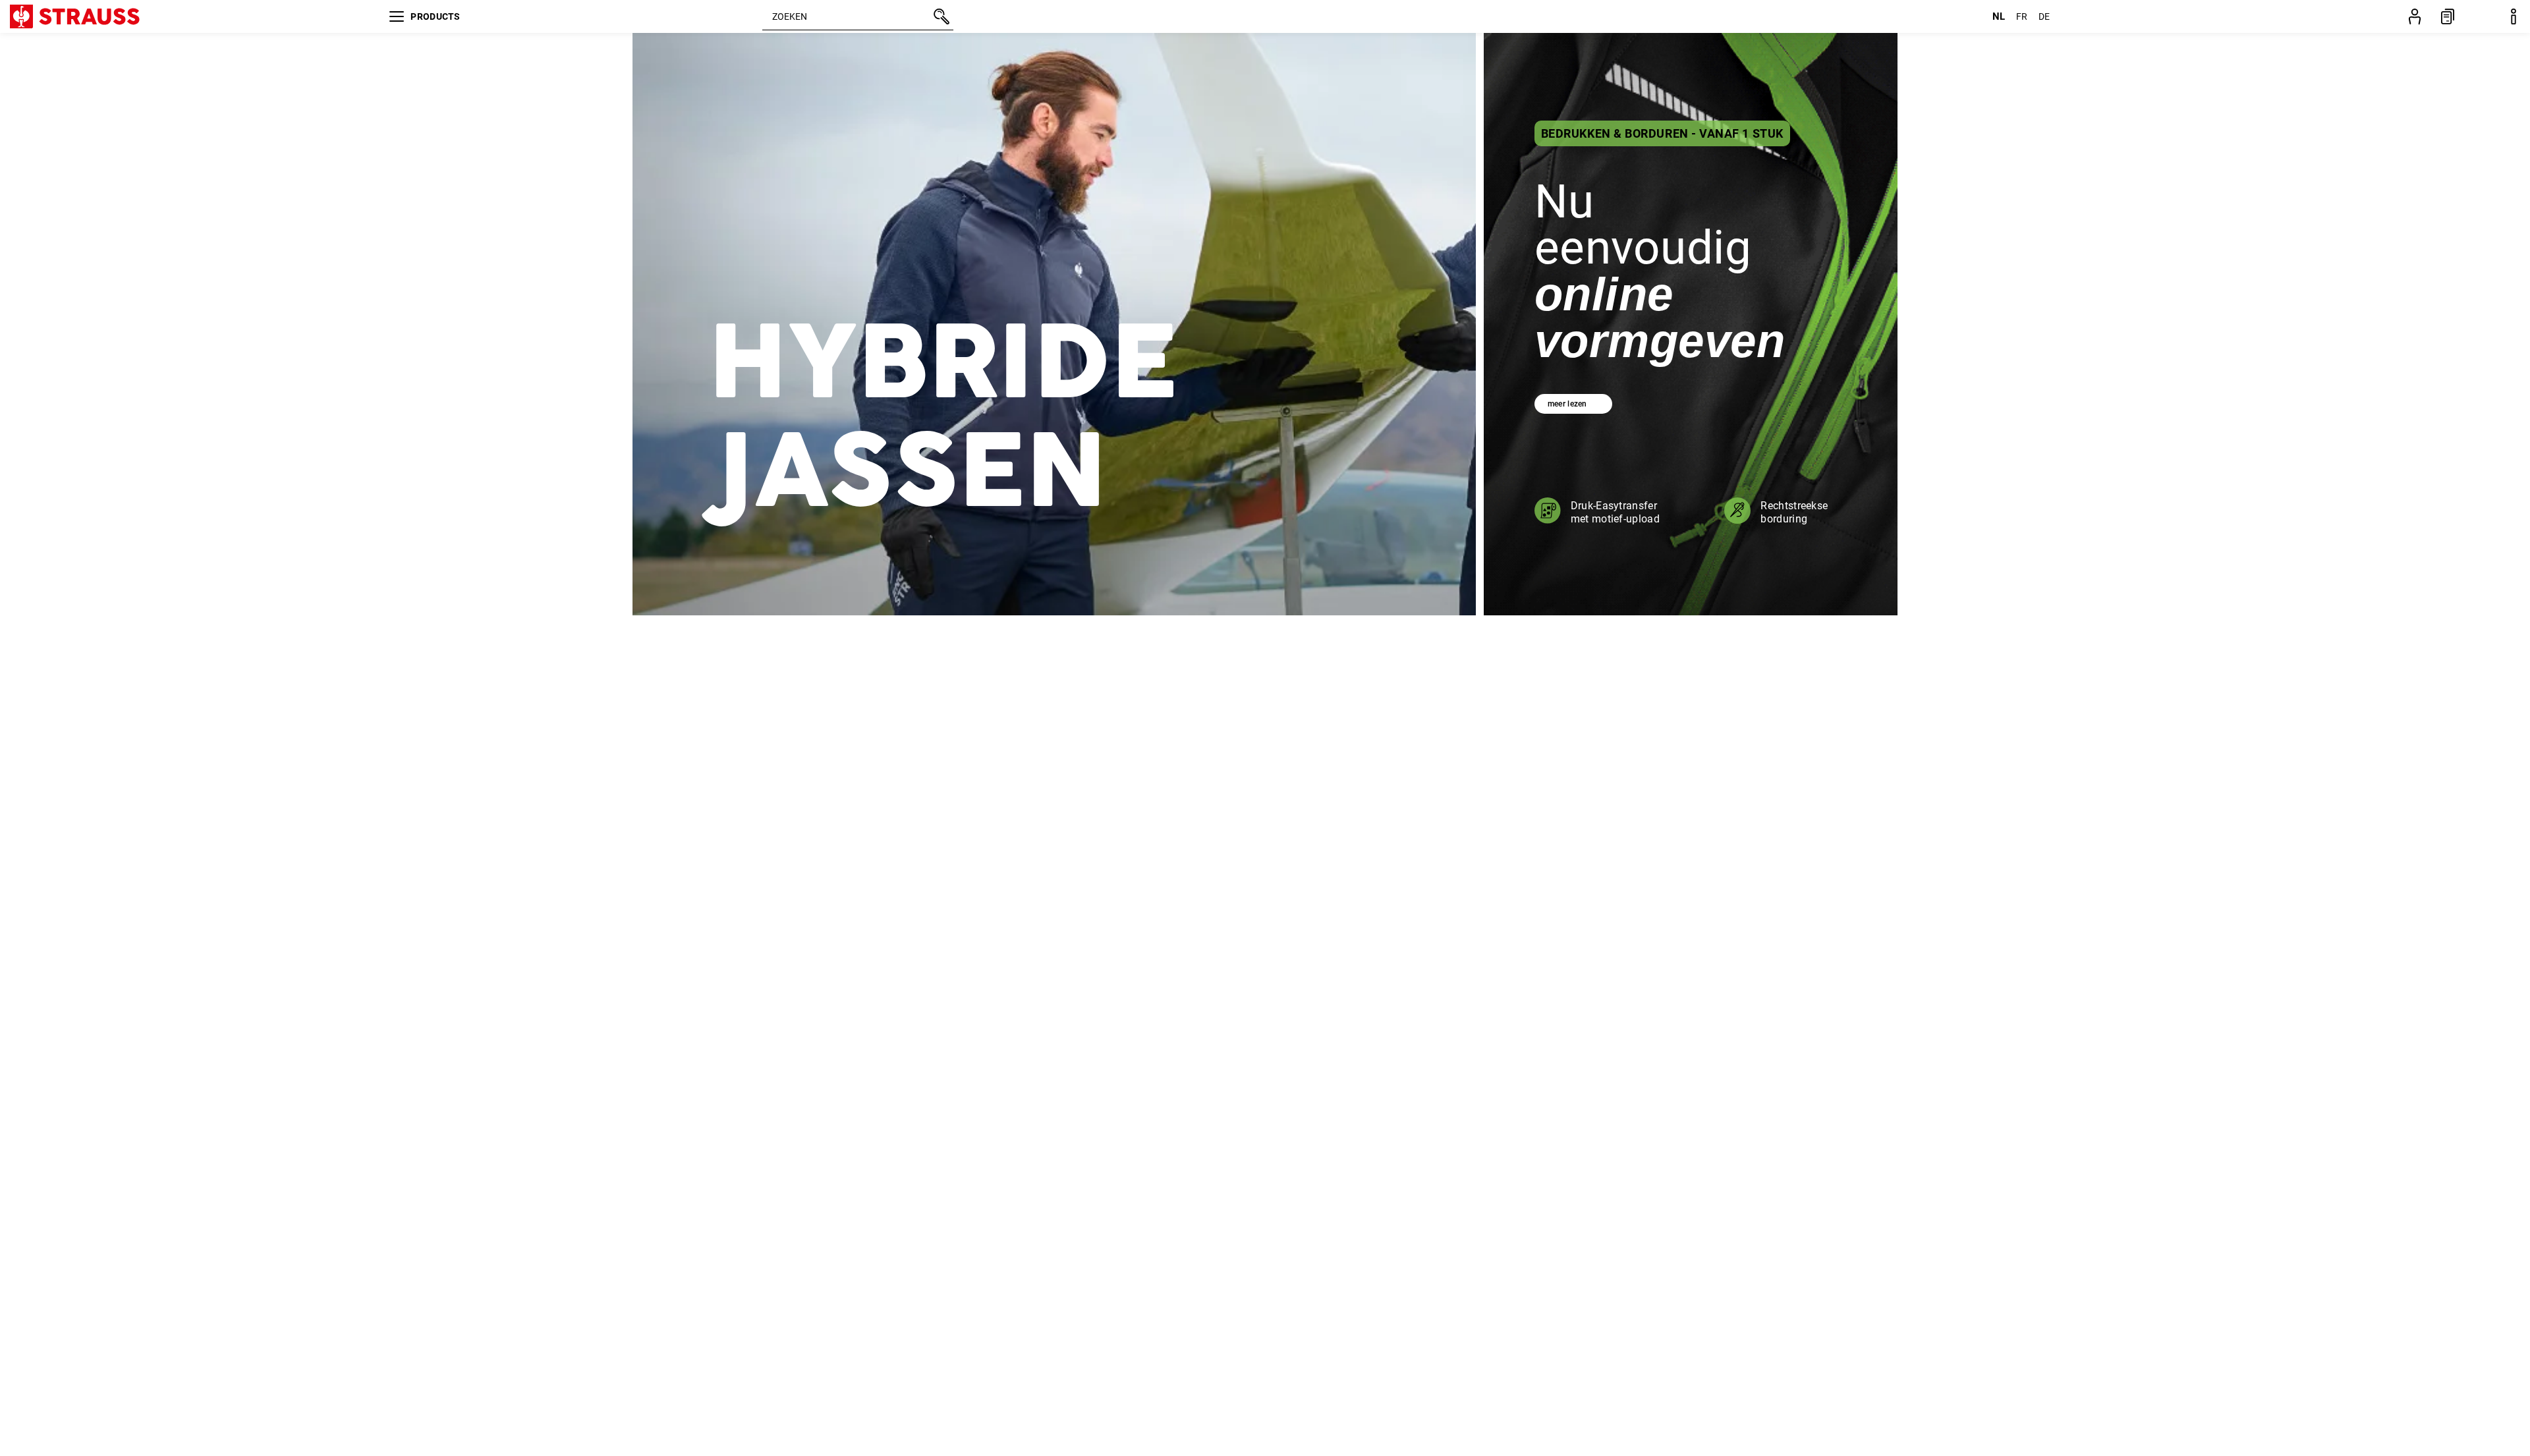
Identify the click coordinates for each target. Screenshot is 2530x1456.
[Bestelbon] (2448, 16)
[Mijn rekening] (2415, 16)
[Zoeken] (940, 16)
